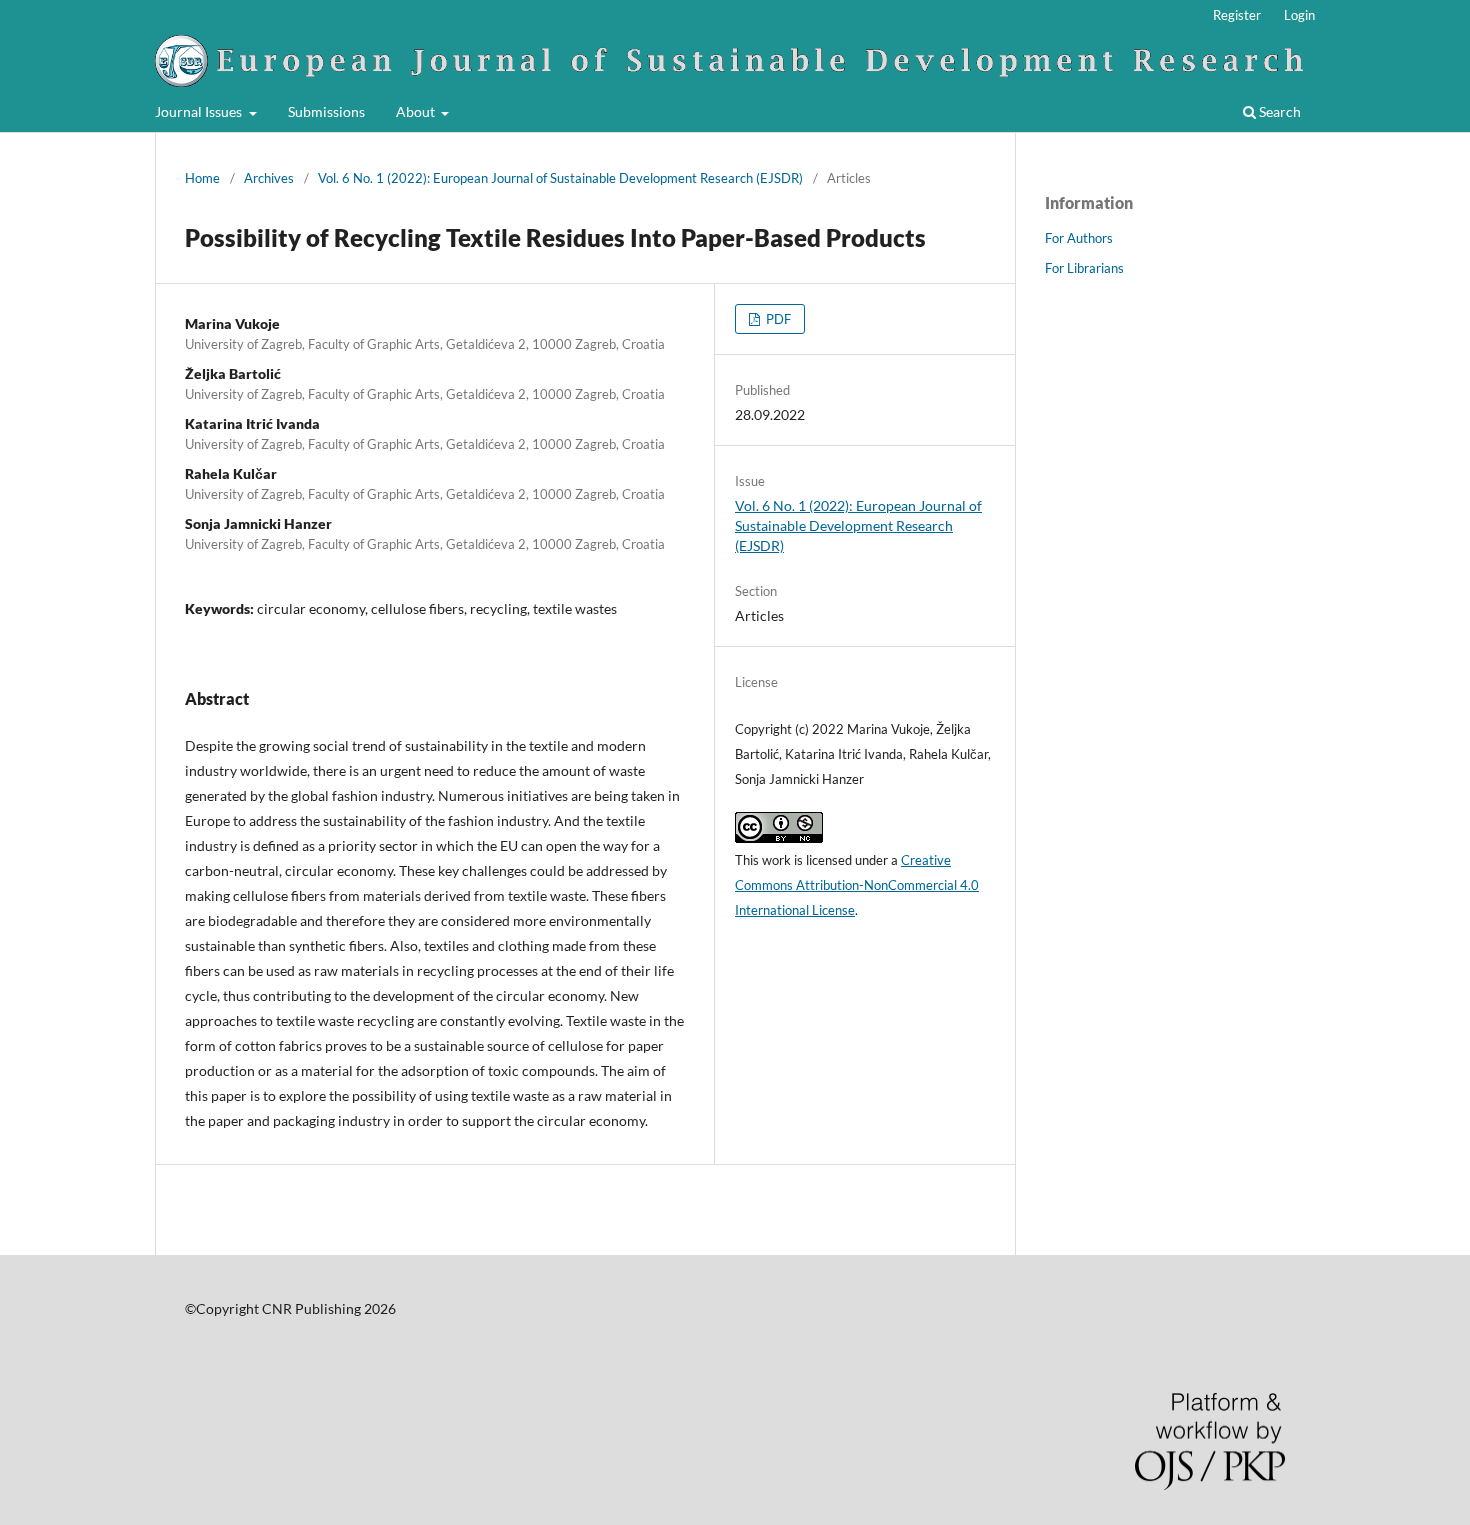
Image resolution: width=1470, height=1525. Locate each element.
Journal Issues (200, 111)
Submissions (326, 111)
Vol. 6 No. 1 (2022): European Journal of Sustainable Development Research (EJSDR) (560, 178)
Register (1237, 15)
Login (1299, 15)
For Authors (1079, 238)
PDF (777, 319)
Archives (269, 178)
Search (1278, 111)
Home (202, 178)
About (417, 111)
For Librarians (1084, 268)
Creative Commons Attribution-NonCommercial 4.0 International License (857, 885)
